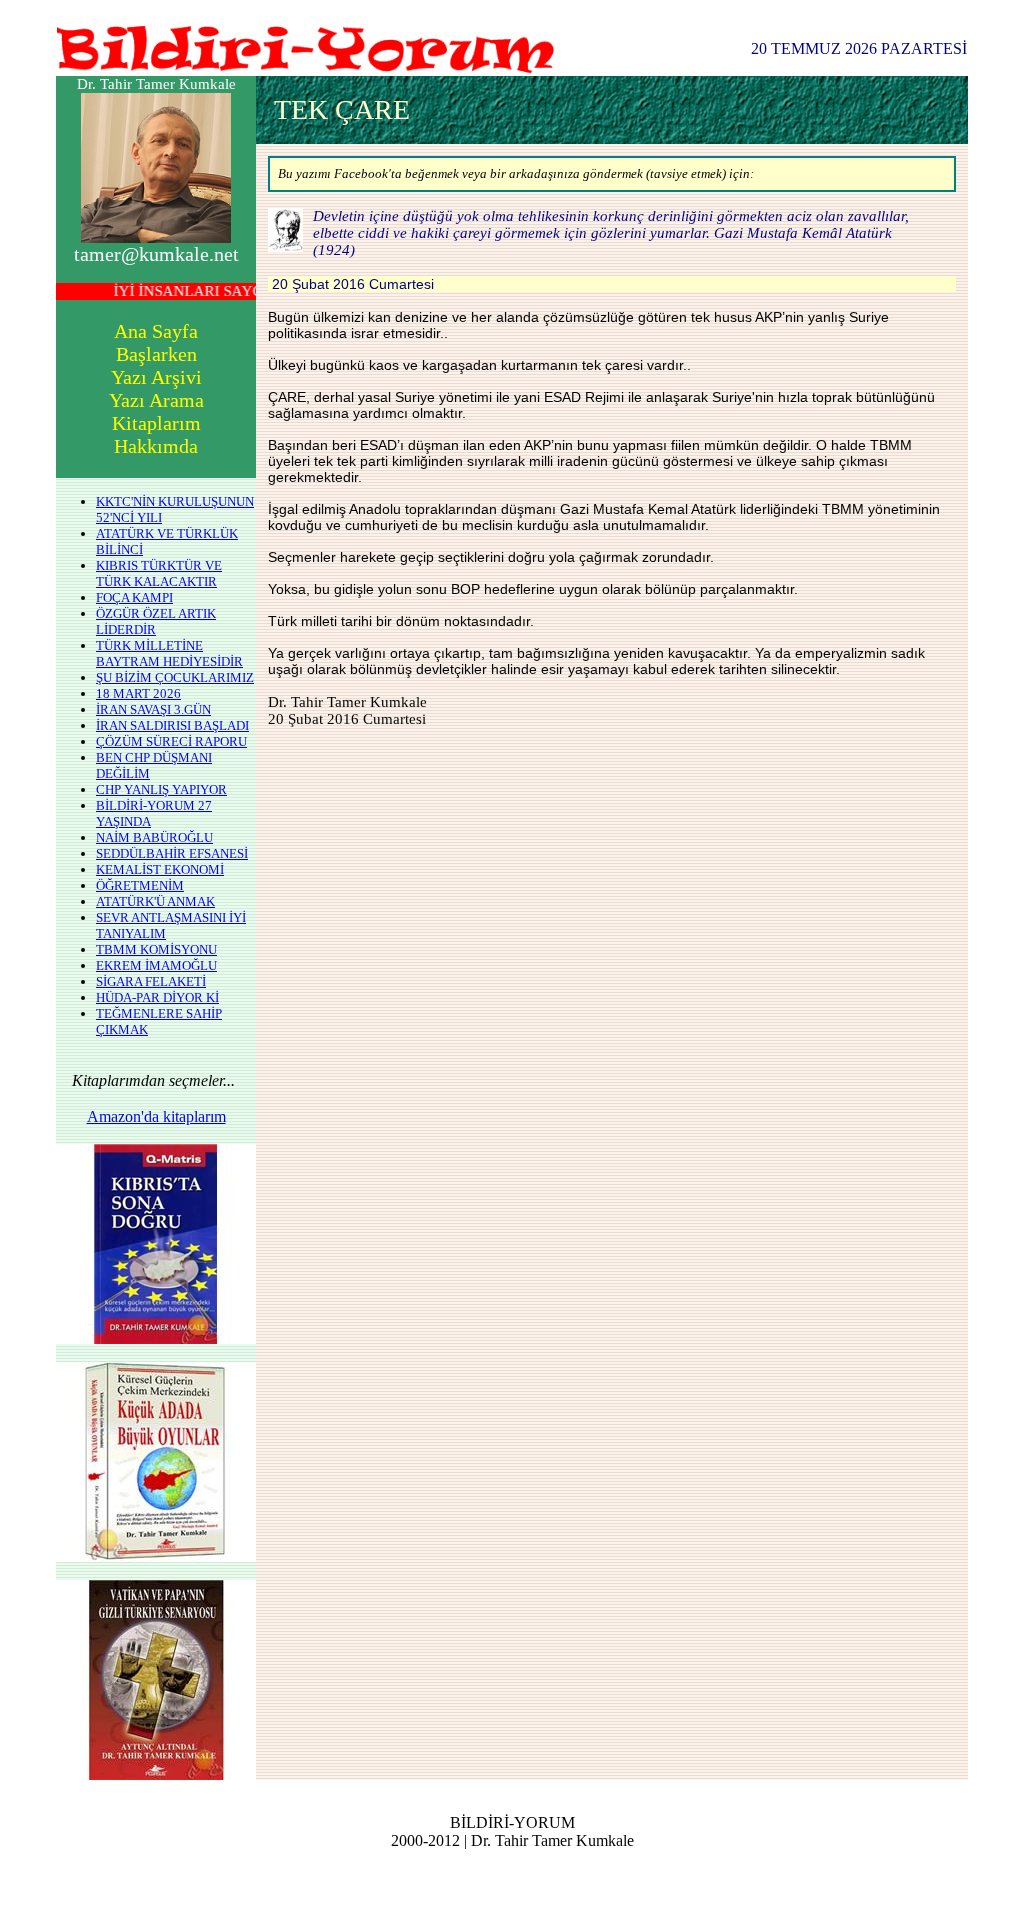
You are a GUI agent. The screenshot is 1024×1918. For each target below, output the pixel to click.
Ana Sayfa (156, 331)
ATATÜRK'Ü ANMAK (155, 901)
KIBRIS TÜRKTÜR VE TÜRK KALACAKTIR (159, 573)
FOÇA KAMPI (134, 597)
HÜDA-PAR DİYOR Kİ (157, 997)
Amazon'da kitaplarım (156, 1116)
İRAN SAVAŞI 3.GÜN (153, 709)
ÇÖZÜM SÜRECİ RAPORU (171, 741)
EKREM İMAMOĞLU (156, 965)
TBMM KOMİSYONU (156, 949)
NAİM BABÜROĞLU (154, 837)
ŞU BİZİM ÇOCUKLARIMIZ (175, 677)
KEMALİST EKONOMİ (160, 869)
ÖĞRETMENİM (140, 885)
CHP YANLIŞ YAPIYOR (161, 789)
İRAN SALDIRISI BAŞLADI (172, 725)
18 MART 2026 (138, 693)
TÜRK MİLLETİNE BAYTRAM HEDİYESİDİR (169, 653)
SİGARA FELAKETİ (151, 981)
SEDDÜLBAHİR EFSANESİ (172, 853)
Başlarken (156, 354)
